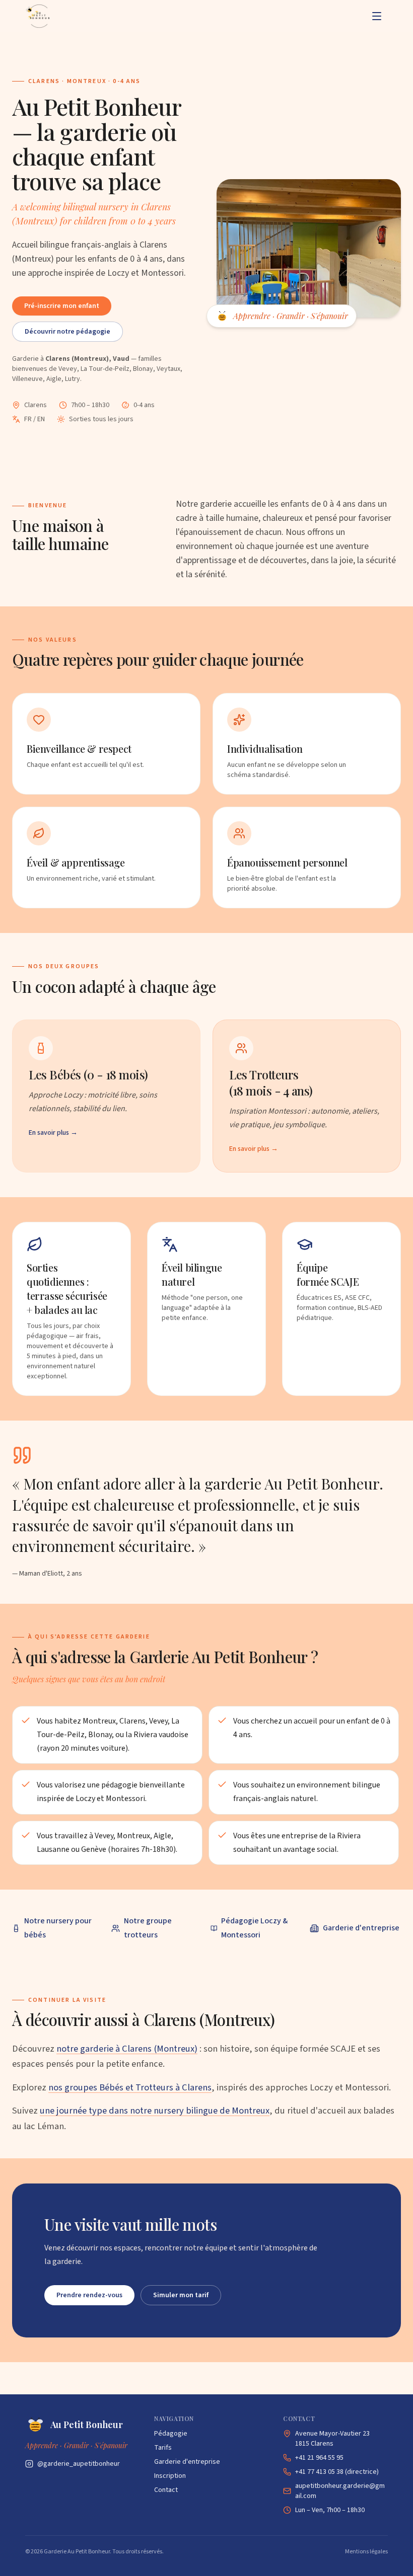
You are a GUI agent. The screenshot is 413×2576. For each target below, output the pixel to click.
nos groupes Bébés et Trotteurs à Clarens (130, 2087)
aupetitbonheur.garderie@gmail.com (340, 2491)
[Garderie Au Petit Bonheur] (38, 16)
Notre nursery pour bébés (58, 1928)
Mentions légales (366, 2552)
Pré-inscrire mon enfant (62, 306)
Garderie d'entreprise (361, 1928)
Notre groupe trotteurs (148, 1928)
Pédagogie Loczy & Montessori (254, 1928)
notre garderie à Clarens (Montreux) (127, 2049)
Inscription (170, 2476)
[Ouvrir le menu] (377, 16)
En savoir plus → (53, 1133)
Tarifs (163, 2448)
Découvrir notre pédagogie (67, 332)
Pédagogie (171, 2434)
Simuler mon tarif (181, 2295)
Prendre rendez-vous (89, 2295)
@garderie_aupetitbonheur (79, 2464)
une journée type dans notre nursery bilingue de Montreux (155, 2111)
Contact (166, 2490)
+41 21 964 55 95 (319, 2458)
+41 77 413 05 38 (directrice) (337, 2472)
